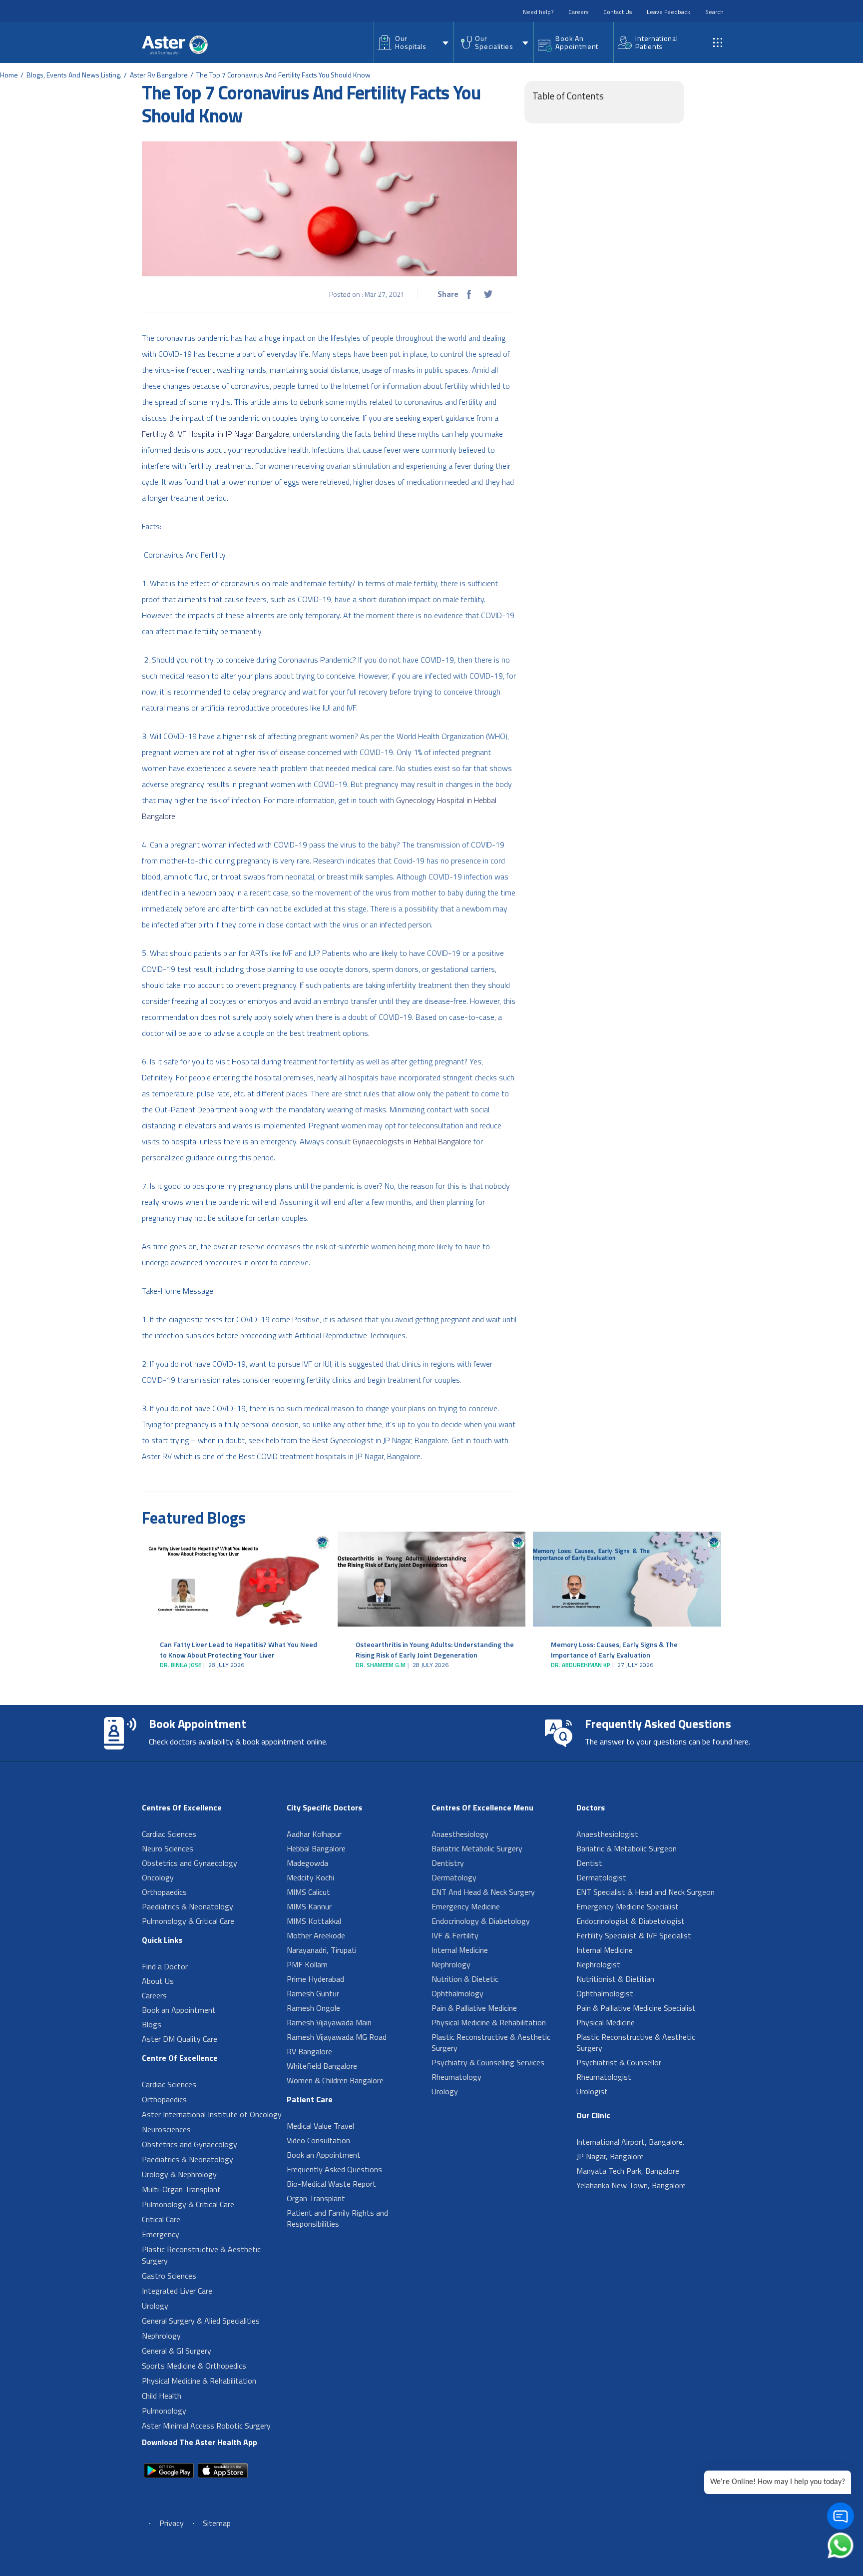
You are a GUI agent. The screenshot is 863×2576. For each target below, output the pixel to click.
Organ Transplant (316, 2198)
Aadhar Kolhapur (314, 1834)
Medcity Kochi (310, 1877)
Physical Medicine (606, 2022)
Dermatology (454, 1877)
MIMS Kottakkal (314, 1921)
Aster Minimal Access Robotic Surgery (206, 2426)
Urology (155, 2306)
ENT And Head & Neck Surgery (483, 1892)
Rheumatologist (604, 2077)
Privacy (172, 2523)
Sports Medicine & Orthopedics (194, 2366)
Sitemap (217, 2523)
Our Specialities (494, 42)
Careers (578, 12)
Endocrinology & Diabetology (481, 1921)
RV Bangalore (309, 2051)
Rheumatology (456, 2077)
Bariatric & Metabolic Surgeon (627, 1848)
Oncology (158, 1877)
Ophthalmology (457, 1993)
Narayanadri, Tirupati (322, 1950)
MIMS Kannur (309, 1906)
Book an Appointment (179, 2010)
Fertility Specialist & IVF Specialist (634, 1935)
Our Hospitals (411, 42)
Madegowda (307, 1863)
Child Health (162, 2396)
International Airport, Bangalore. (630, 2142)
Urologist (592, 2091)
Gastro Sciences (169, 2276)
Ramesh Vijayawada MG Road (337, 2037)
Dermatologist (601, 1877)
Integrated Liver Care (177, 2291)
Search (714, 12)
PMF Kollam (307, 1964)
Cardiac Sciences (169, 1834)
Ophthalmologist (605, 1993)
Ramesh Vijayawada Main (329, 2022)
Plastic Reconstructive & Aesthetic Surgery (201, 2255)
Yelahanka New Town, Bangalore (631, 2185)
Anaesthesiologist (607, 1834)
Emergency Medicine (466, 1906)
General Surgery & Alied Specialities (201, 2321)
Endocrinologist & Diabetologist (631, 1921)
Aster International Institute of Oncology (212, 2114)
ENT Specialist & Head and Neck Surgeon (646, 1892)
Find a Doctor (165, 1966)
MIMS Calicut (308, 1892)
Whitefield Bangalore (322, 2066)
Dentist (589, 1863)
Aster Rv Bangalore (159, 75)
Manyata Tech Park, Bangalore (628, 2171)
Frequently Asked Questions (334, 2169)
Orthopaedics (164, 1892)
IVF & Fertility (455, 1935)
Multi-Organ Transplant (181, 2189)
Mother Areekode (316, 1935)
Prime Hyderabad (315, 1979)
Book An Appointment (577, 42)
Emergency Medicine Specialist (628, 1906)
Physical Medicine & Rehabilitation (199, 2381)
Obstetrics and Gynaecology (190, 1863)
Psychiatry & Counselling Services (488, 2062)
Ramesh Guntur (313, 1993)
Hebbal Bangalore (316, 1848)
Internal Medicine (460, 1950)
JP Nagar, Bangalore (610, 2156)
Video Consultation (318, 2140)
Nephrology (161, 2336)
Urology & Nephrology (179, 2174)
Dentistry (448, 1863)
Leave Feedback (668, 12)
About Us (158, 1981)
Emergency (161, 2234)
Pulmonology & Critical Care (188, 1921)
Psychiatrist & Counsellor (619, 2062)
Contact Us (618, 12)
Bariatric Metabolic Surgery (477, 1848)
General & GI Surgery (177, 2351)
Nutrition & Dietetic (465, 1979)
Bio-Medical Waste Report (331, 2184)
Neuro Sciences (168, 1848)
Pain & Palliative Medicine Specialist (636, 2008)
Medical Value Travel (320, 2126)
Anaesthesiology (460, 1834)
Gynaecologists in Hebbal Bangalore (412, 1141)
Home (9, 75)
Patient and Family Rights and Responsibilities (337, 2218)
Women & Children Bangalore (335, 2080)
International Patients (656, 42)
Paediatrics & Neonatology (188, 1906)
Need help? (538, 12)
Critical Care (161, 2219)
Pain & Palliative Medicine (474, 2008)
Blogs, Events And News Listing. (74, 75)
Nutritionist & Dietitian (615, 1979)
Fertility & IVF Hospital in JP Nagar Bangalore (216, 434)
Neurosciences (166, 2129)
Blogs (152, 2024)
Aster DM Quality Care (180, 2039)
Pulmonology (164, 2411)
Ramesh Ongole (313, 2008)
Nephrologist (598, 1964)
